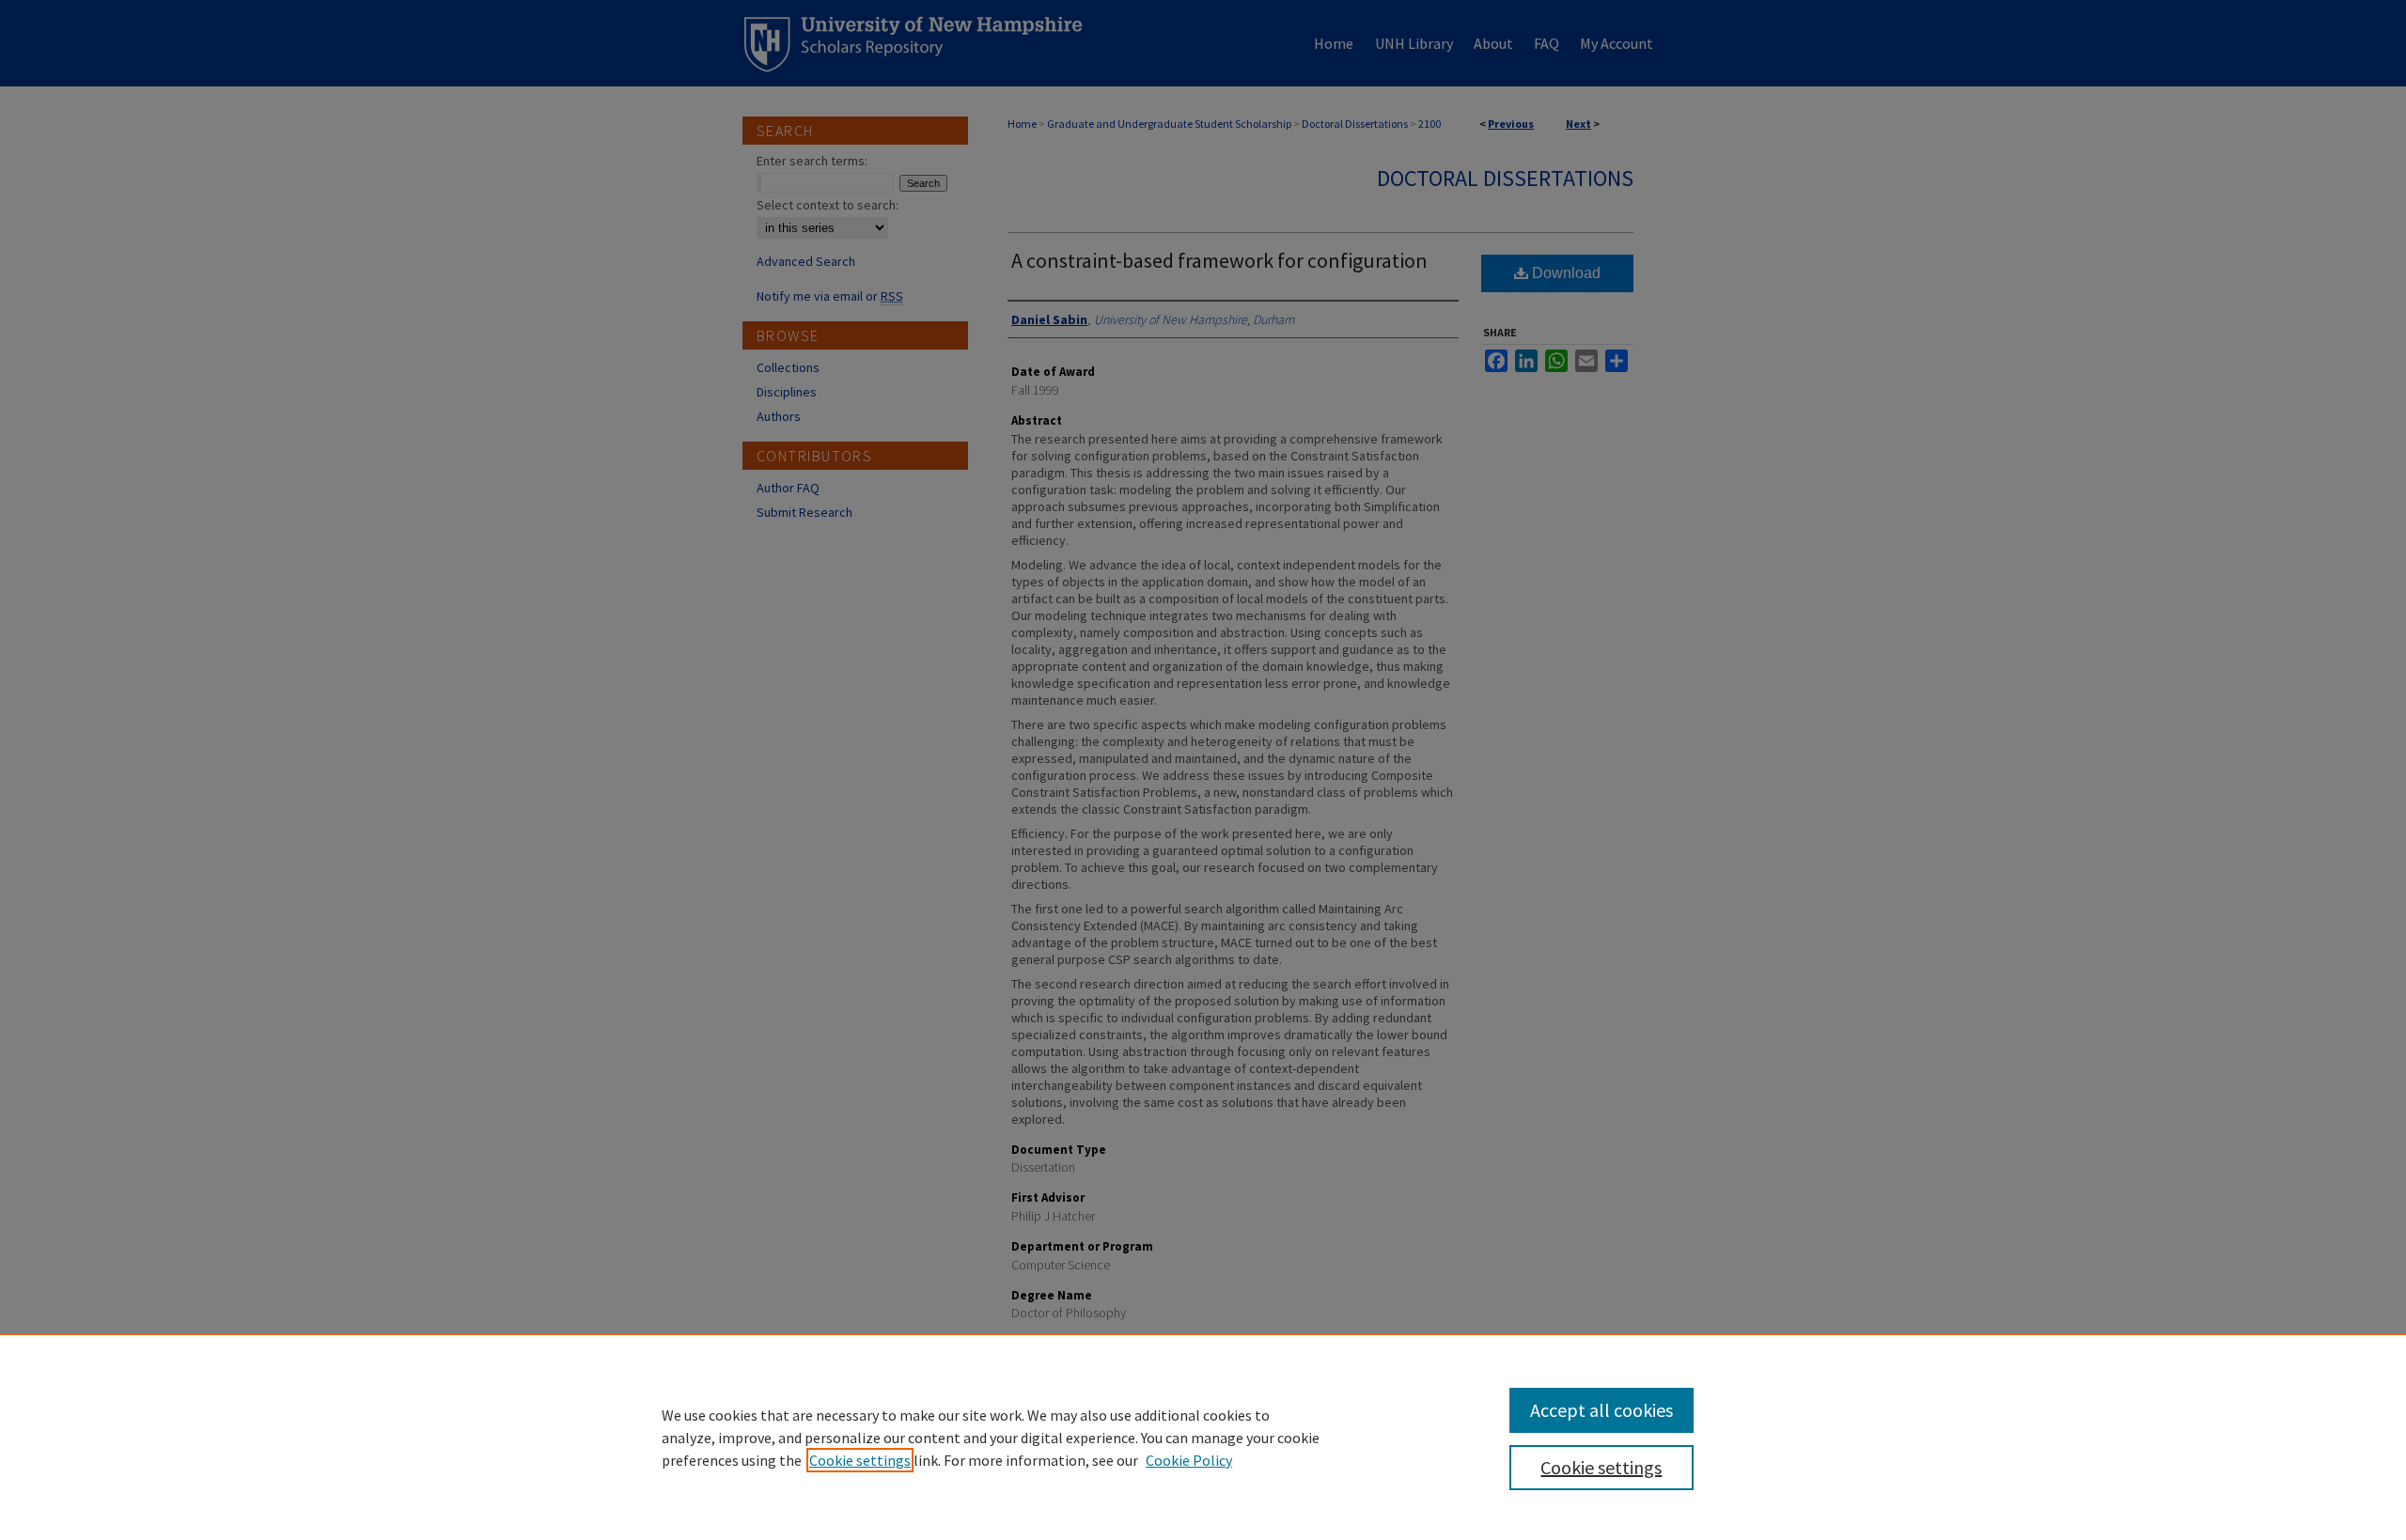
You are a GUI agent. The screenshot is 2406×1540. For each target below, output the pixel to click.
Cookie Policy (1189, 1460)
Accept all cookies (1601, 1410)
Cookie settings (860, 1460)
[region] (1203, 1437)
